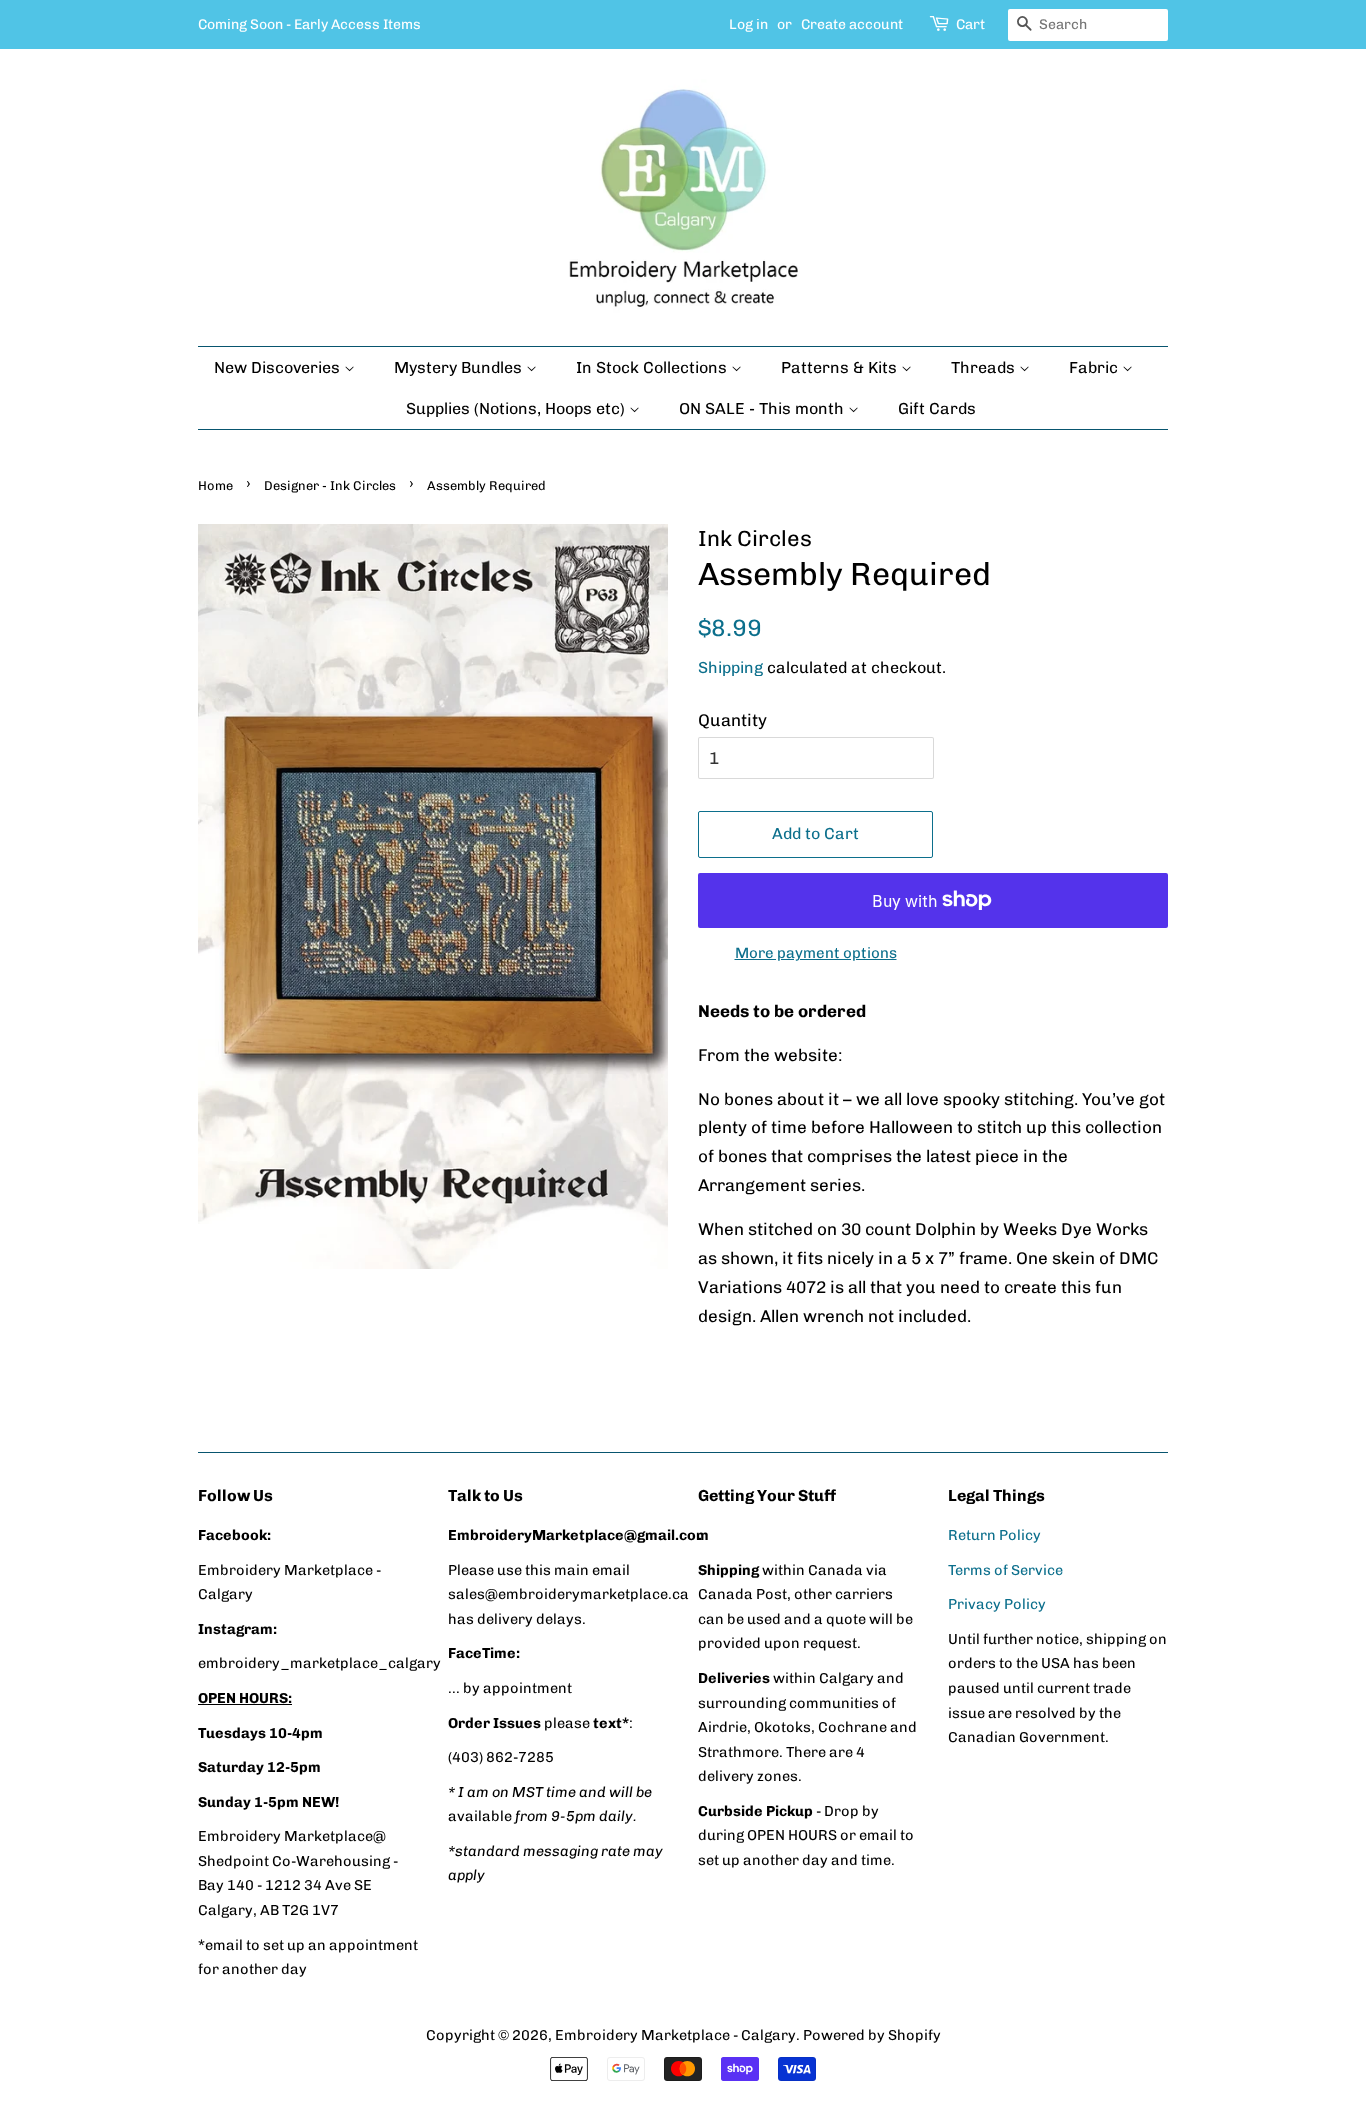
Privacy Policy (997, 1604)
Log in (748, 24)
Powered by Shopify (872, 2035)
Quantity (732, 720)
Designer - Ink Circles (330, 485)
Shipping (730, 667)
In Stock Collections (653, 367)
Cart (970, 24)
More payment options (816, 953)
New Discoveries (279, 367)
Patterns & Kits (841, 367)
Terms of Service (1005, 1570)
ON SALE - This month (763, 408)
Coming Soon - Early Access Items (309, 24)
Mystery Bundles (460, 367)
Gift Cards (937, 408)
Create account (852, 24)
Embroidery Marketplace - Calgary (675, 2035)
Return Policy (994, 1535)
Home (215, 485)
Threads (985, 367)
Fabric (1095, 367)
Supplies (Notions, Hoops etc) (517, 408)
